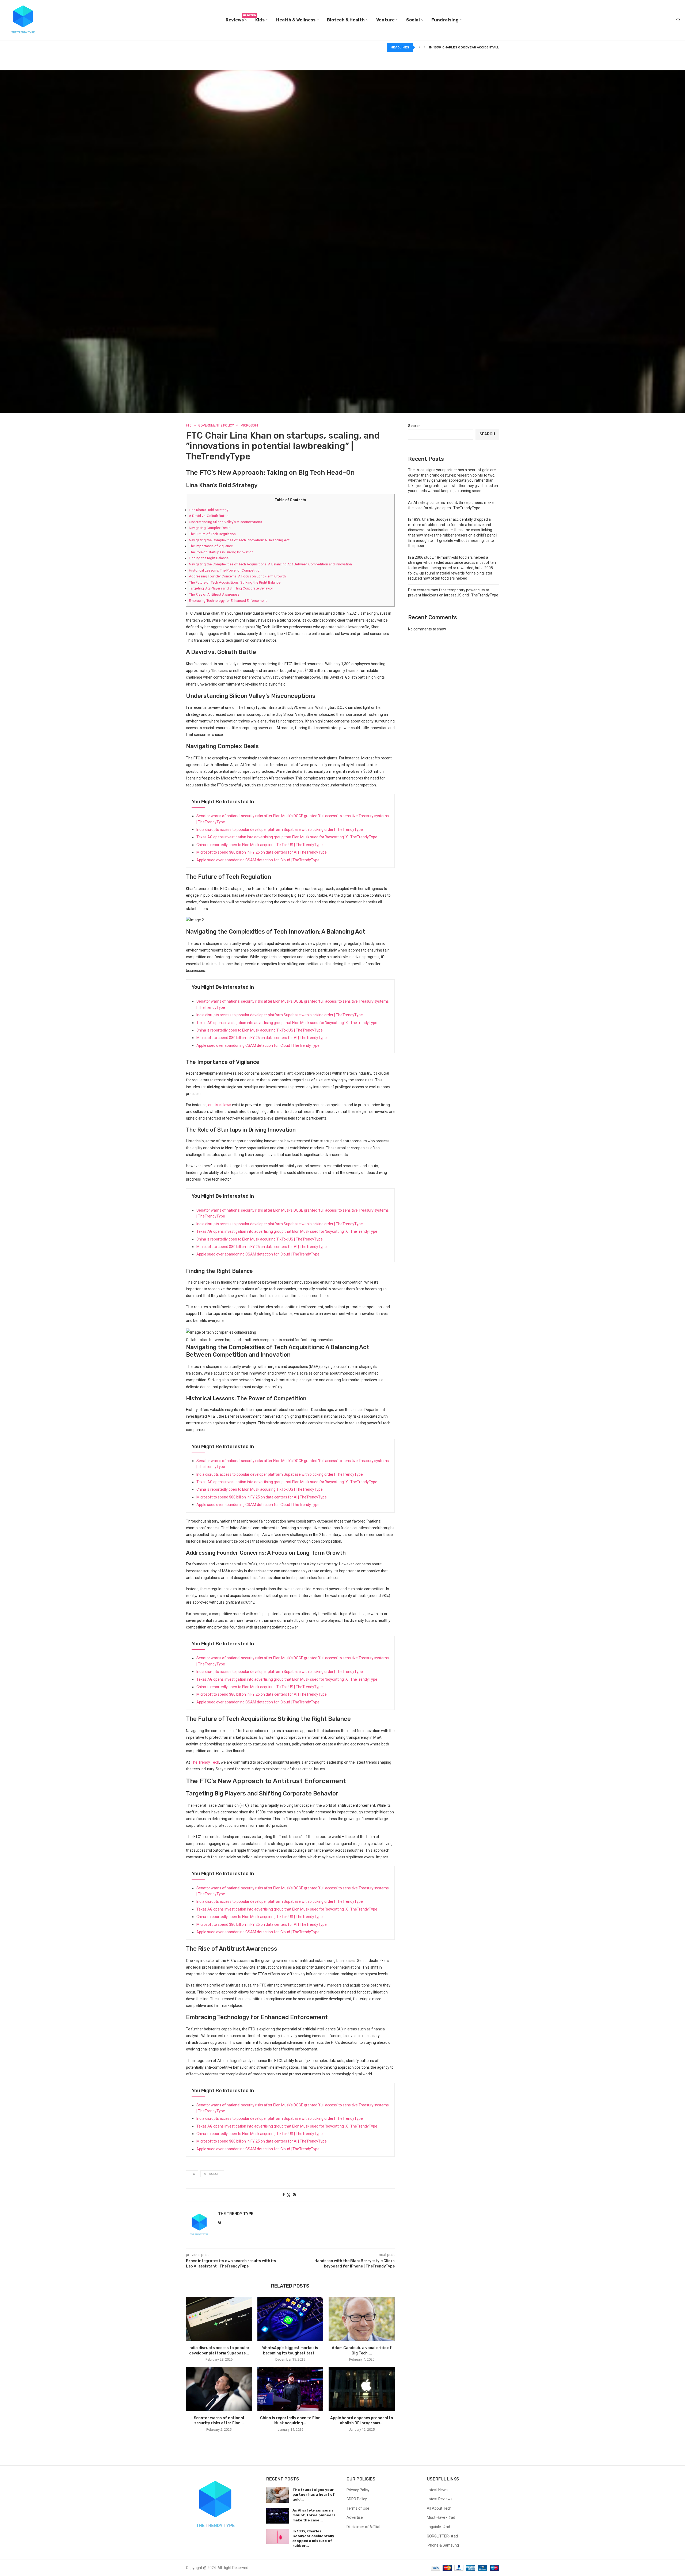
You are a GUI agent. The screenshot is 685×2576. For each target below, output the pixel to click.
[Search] (678, 20)
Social (413, 20)
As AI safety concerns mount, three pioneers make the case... (314, 2515)
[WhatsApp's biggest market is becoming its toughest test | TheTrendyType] (290, 2319)
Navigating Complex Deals (210, 528)
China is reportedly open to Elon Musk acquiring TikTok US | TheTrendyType (260, 845)
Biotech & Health (346, 20)
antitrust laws (220, 1105)
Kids (260, 20)
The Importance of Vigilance (211, 546)
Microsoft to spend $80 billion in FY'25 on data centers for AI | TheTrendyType (262, 852)
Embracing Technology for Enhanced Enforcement (228, 601)
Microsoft (212, 2174)
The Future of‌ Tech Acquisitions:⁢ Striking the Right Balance (235, 582)
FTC (192, 2174)
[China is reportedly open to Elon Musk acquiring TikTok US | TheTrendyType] (290, 2389)
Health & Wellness (296, 20)
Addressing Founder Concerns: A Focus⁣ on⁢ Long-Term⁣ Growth (237, 576)
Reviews (236, 18)
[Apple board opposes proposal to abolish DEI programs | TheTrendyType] (362, 2389)
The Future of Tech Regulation (212, 534)
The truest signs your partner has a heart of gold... (314, 2495)
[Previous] (420, 47)
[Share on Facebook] (284, 2195)
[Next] (425, 47)
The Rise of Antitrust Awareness (214, 594)
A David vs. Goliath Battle (209, 516)
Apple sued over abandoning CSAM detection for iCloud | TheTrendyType (258, 860)
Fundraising (445, 20)
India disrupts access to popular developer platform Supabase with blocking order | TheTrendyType (280, 830)
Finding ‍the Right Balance (209, 558)
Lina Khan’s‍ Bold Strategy (209, 510)
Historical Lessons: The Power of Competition (225, 570)
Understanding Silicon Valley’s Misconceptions (225, 522)
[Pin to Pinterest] (294, 2195)
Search (414, 426)
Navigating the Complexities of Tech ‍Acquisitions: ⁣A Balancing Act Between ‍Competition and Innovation (270, 564)
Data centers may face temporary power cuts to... (475, 47)
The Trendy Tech (205, 1762)
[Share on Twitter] (289, 2195)
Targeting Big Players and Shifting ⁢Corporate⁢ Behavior (231, 588)
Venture (385, 20)
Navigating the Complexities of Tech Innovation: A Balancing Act (239, 540)
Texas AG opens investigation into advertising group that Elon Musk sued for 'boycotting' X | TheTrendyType (287, 837)
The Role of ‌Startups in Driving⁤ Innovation (221, 552)
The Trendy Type (236, 2214)
